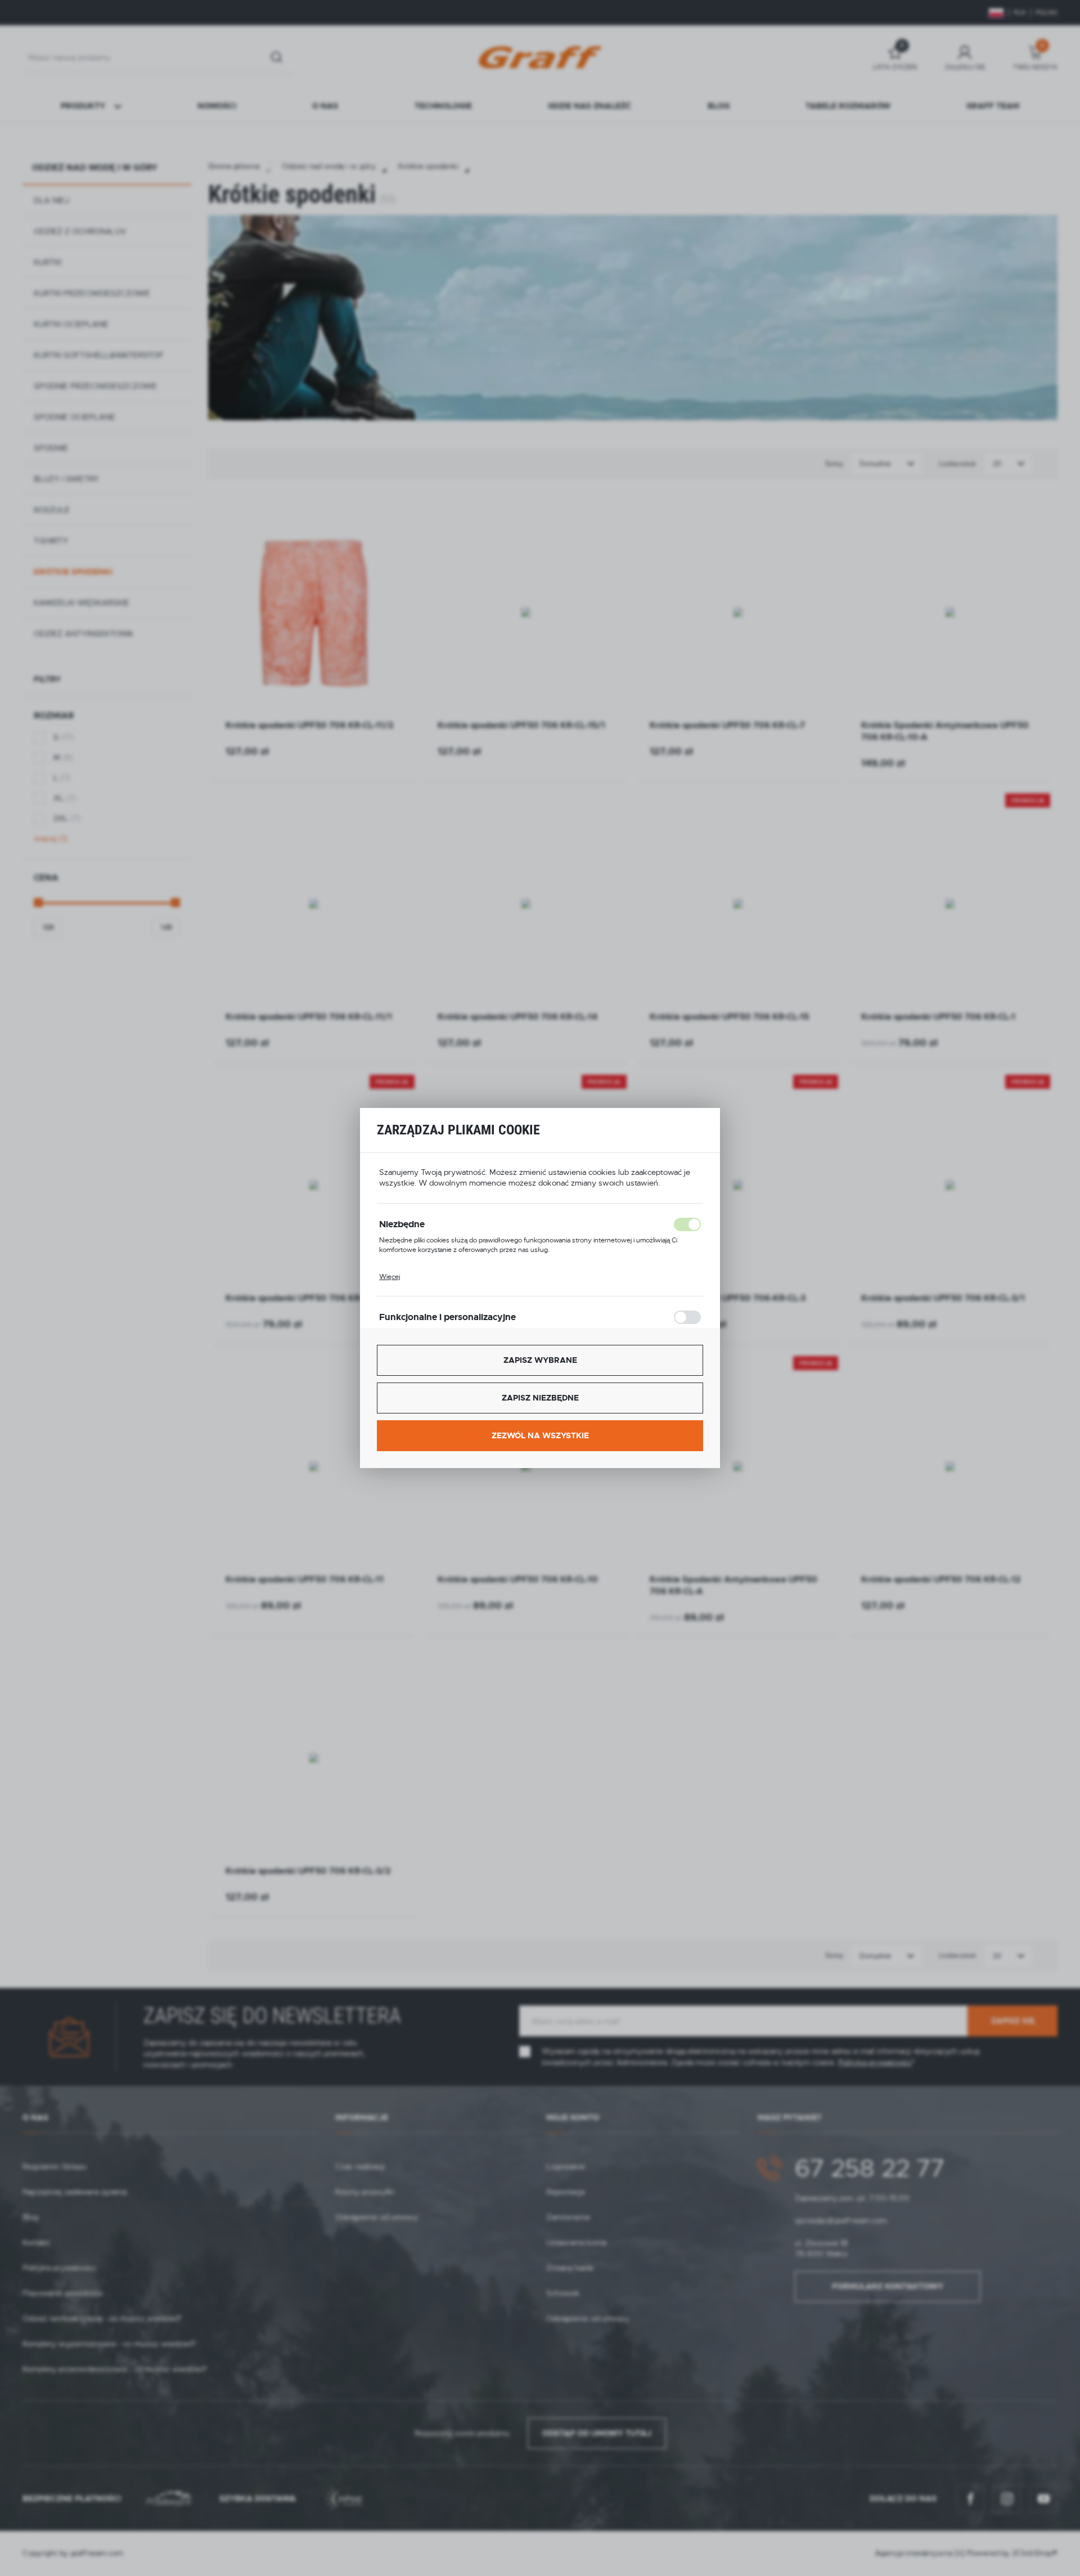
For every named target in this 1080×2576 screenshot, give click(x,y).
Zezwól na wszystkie (540, 1435)
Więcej (390, 1277)
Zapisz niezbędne (540, 1398)
